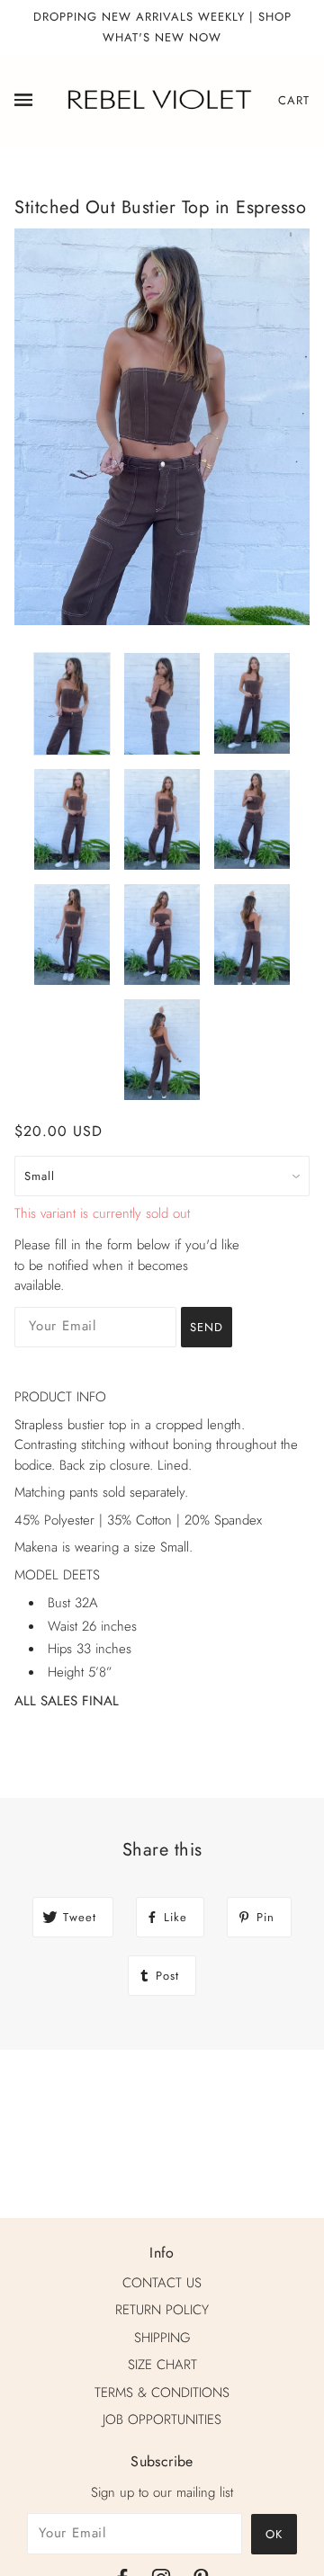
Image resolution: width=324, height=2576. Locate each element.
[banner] (158, 99)
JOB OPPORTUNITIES (162, 2419)
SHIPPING (162, 2338)
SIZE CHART (162, 2365)
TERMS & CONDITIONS (162, 2393)
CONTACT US (162, 2283)
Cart (294, 100)
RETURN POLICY (162, 2310)
